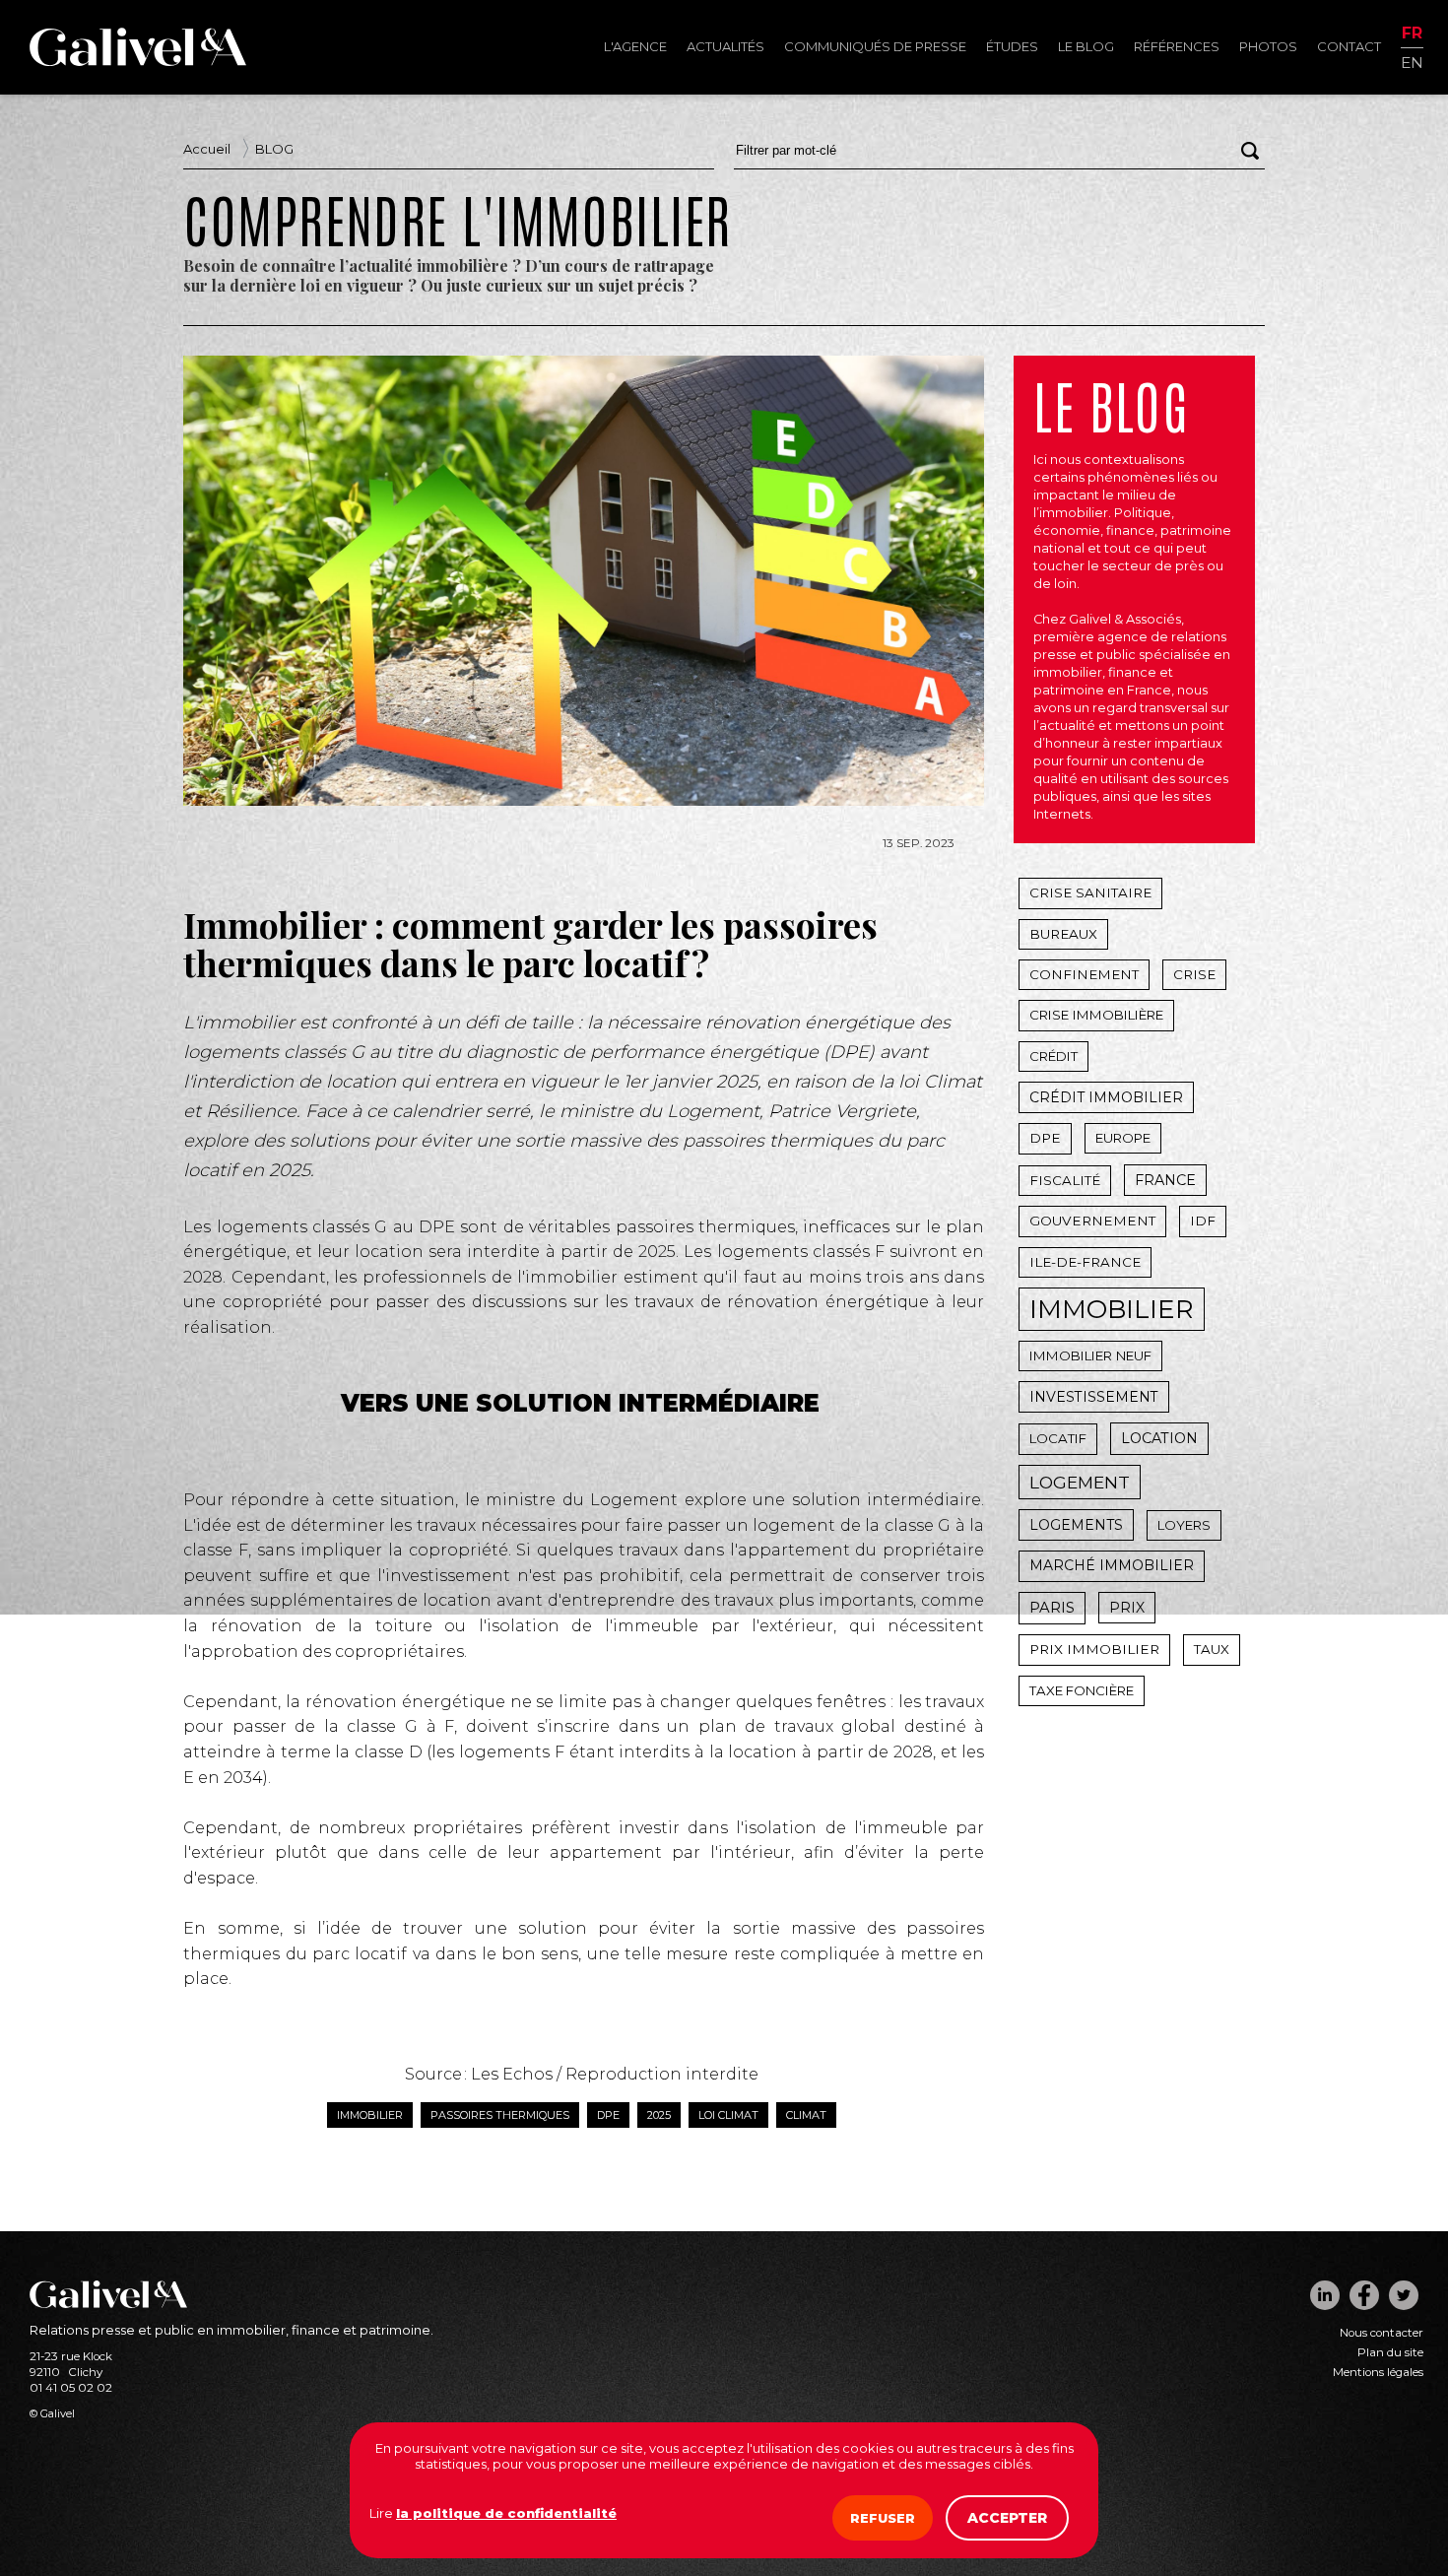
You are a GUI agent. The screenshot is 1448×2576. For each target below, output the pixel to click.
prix (1127, 1608)
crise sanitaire (1090, 892)
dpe (608, 2115)
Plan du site (1390, 2352)
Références (1177, 46)
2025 (659, 2115)
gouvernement (1092, 1221)
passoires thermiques (500, 2115)
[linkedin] (1325, 2295)
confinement (1084, 974)
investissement (1094, 1397)
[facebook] (1364, 2295)
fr (1412, 34)
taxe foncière (1082, 1690)
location (1159, 1438)
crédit (1053, 1056)
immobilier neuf (1090, 1355)
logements (1076, 1525)
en (1412, 62)
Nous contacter (1382, 2333)
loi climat (728, 2115)
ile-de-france (1085, 1262)
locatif (1058, 1438)
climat (806, 2115)
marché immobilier (1112, 1565)
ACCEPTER (1007, 2518)
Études (1012, 46)
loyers (1184, 1525)
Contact (1349, 46)
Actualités (725, 46)
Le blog (1086, 46)
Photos (1268, 46)
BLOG (274, 149)
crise (1194, 974)
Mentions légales (1378, 2372)
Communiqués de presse (875, 46)
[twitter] (1404, 2295)
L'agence (635, 46)
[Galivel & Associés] (138, 61)
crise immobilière (1096, 1015)
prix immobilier (1094, 1649)
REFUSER (883, 2518)
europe (1123, 1138)
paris (1052, 1608)
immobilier (370, 2115)
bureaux (1063, 934)
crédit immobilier (1106, 1097)
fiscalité (1065, 1180)
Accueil (207, 149)
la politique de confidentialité (506, 2513)
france (1165, 1180)
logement (1080, 1482)
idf (1203, 1221)
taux (1212, 1649)
